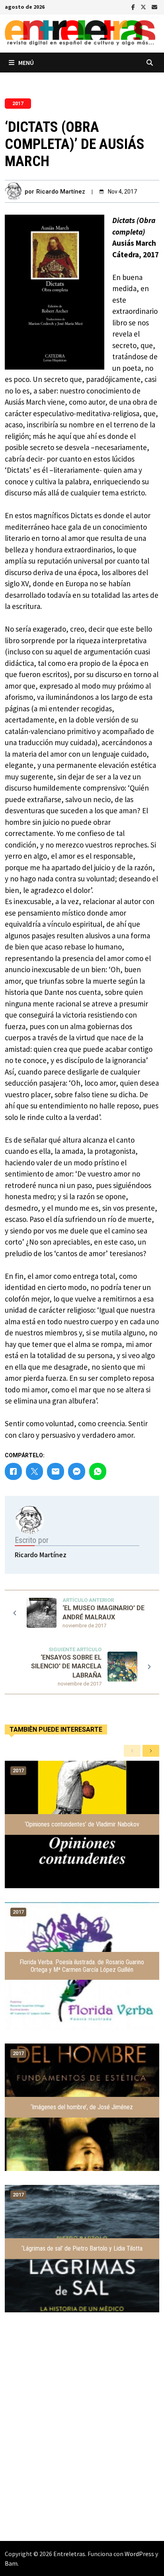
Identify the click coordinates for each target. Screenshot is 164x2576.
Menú (26, 63)
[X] (144, 6)
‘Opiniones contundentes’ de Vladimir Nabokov (82, 1824)
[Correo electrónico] (154, 6)
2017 (18, 104)
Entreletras (69, 2554)
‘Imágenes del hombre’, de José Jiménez (82, 2107)
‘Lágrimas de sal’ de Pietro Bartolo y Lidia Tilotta (82, 2248)
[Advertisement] (82, 2443)
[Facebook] (134, 6)
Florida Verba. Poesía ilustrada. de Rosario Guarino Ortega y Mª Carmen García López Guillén (82, 1966)
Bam (11, 2563)
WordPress (139, 2554)
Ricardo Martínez (61, 192)
